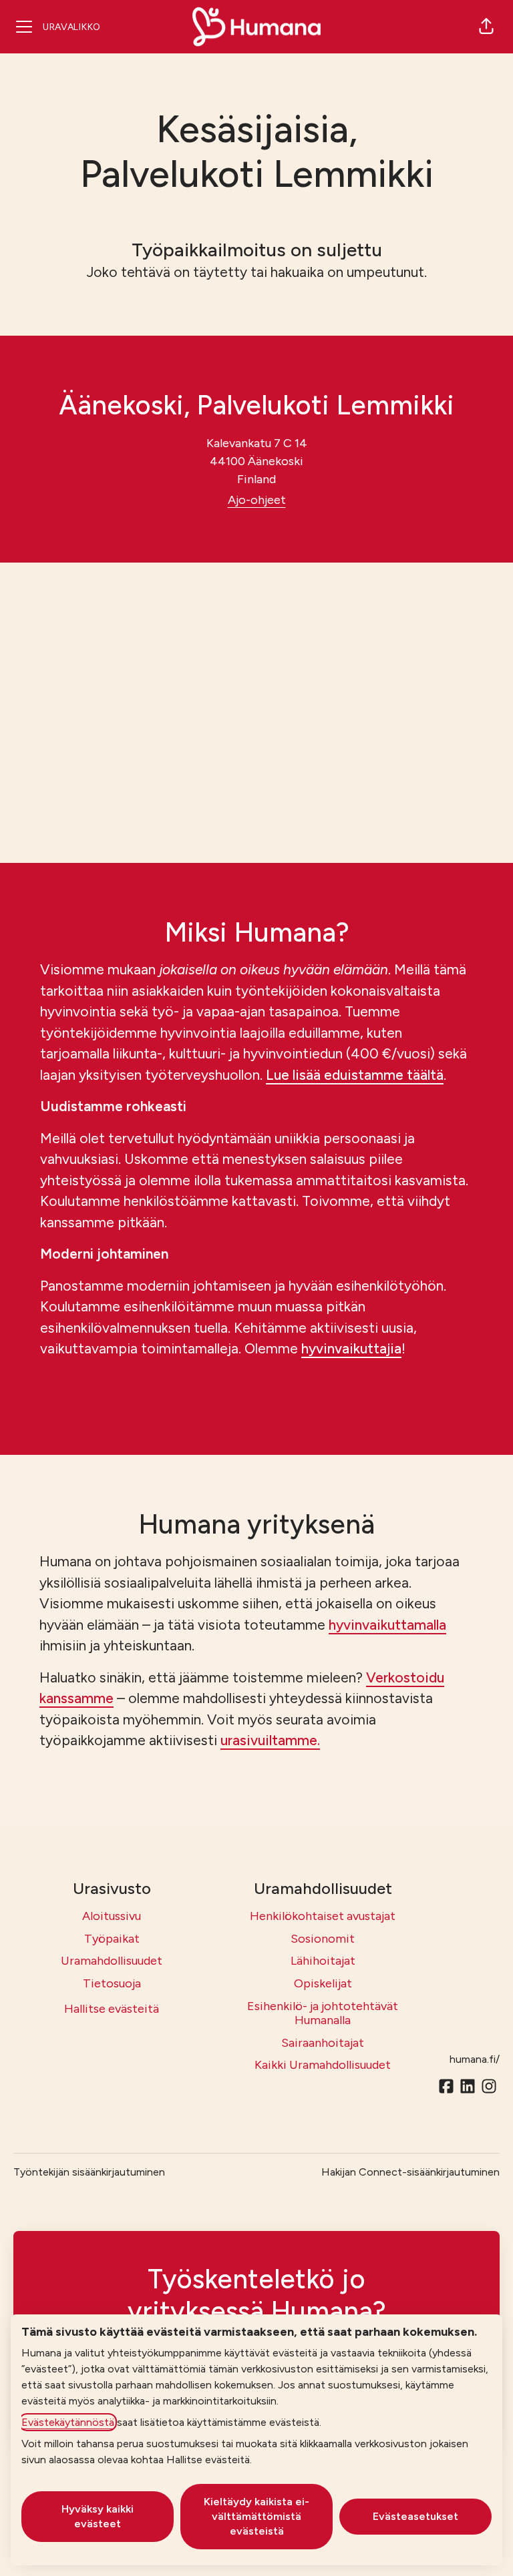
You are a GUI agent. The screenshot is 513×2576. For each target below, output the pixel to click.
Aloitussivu (112, 1916)
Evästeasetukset (415, 2516)
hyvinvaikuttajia (351, 1348)
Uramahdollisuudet (112, 1961)
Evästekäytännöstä (68, 2422)
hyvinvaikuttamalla (387, 1625)
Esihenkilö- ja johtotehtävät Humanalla (323, 2013)
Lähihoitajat (323, 1961)
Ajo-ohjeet (257, 500)
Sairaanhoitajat (323, 2043)
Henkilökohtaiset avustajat (323, 1916)
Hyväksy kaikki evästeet (98, 2516)
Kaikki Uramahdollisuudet (323, 2065)
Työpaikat (112, 1939)
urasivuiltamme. (270, 1740)
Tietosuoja (112, 1983)
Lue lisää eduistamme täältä (355, 1075)
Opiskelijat (323, 1983)
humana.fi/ (475, 2059)
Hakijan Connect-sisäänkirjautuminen (410, 2172)
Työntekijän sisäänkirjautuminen (89, 2172)
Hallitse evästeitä (112, 2009)
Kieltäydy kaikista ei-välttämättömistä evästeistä (256, 2516)
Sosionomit (323, 1939)
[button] (486, 27)
